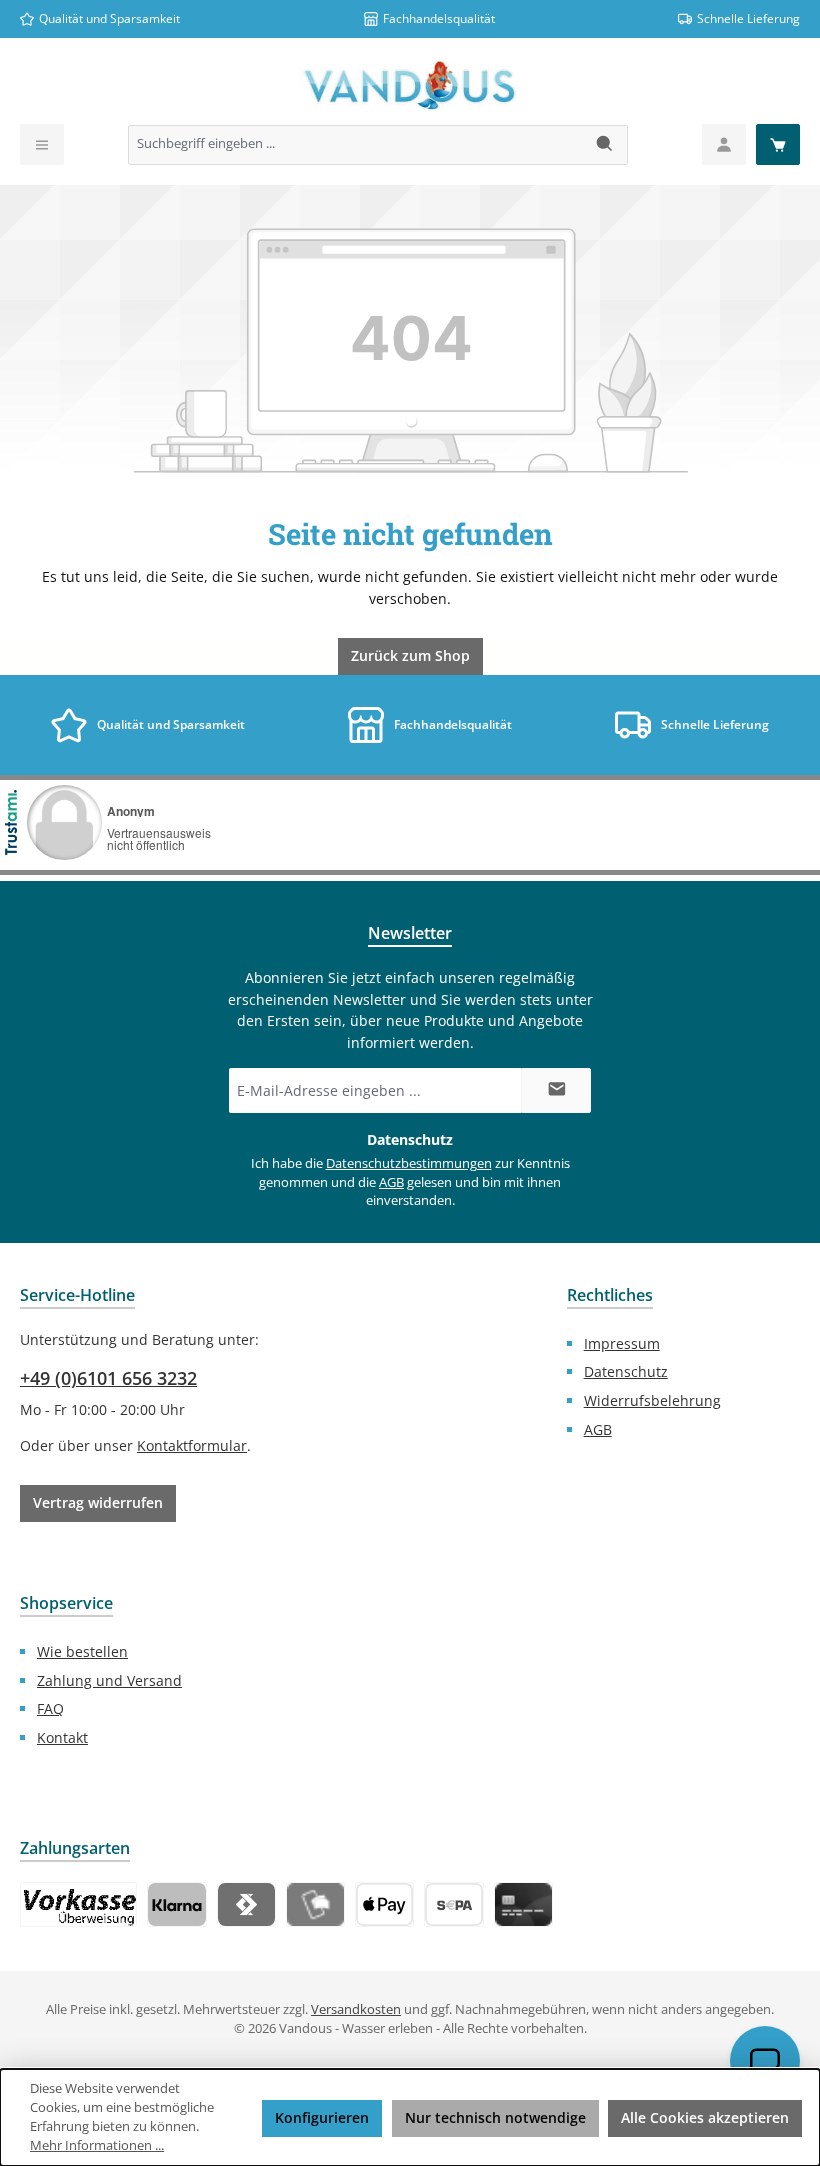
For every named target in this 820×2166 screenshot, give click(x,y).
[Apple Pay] (384, 1904)
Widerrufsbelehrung (652, 1400)
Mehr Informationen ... (97, 2145)
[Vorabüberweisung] (453, 1904)
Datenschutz (626, 1371)
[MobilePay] (315, 1904)
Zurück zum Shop (410, 655)
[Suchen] (605, 145)
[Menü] (42, 144)
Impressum (622, 1343)
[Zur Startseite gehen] (410, 86)
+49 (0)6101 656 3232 (108, 1378)
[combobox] (356, 145)
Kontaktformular (192, 1445)
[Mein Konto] (724, 144)
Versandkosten (356, 2009)
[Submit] (556, 1090)
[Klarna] (176, 1904)
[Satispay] (246, 1904)
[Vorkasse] (78, 1904)
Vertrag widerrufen (98, 1502)
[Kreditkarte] (523, 1904)
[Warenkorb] (778, 144)
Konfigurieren (322, 2117)
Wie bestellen (82, 1651)
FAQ (50, 1708)
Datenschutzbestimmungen (409, 1163)
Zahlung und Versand (109, 1680)
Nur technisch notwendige (495, 2117)
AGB (391, 1182)
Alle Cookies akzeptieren (705, 2117)
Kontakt (62, 1737)
